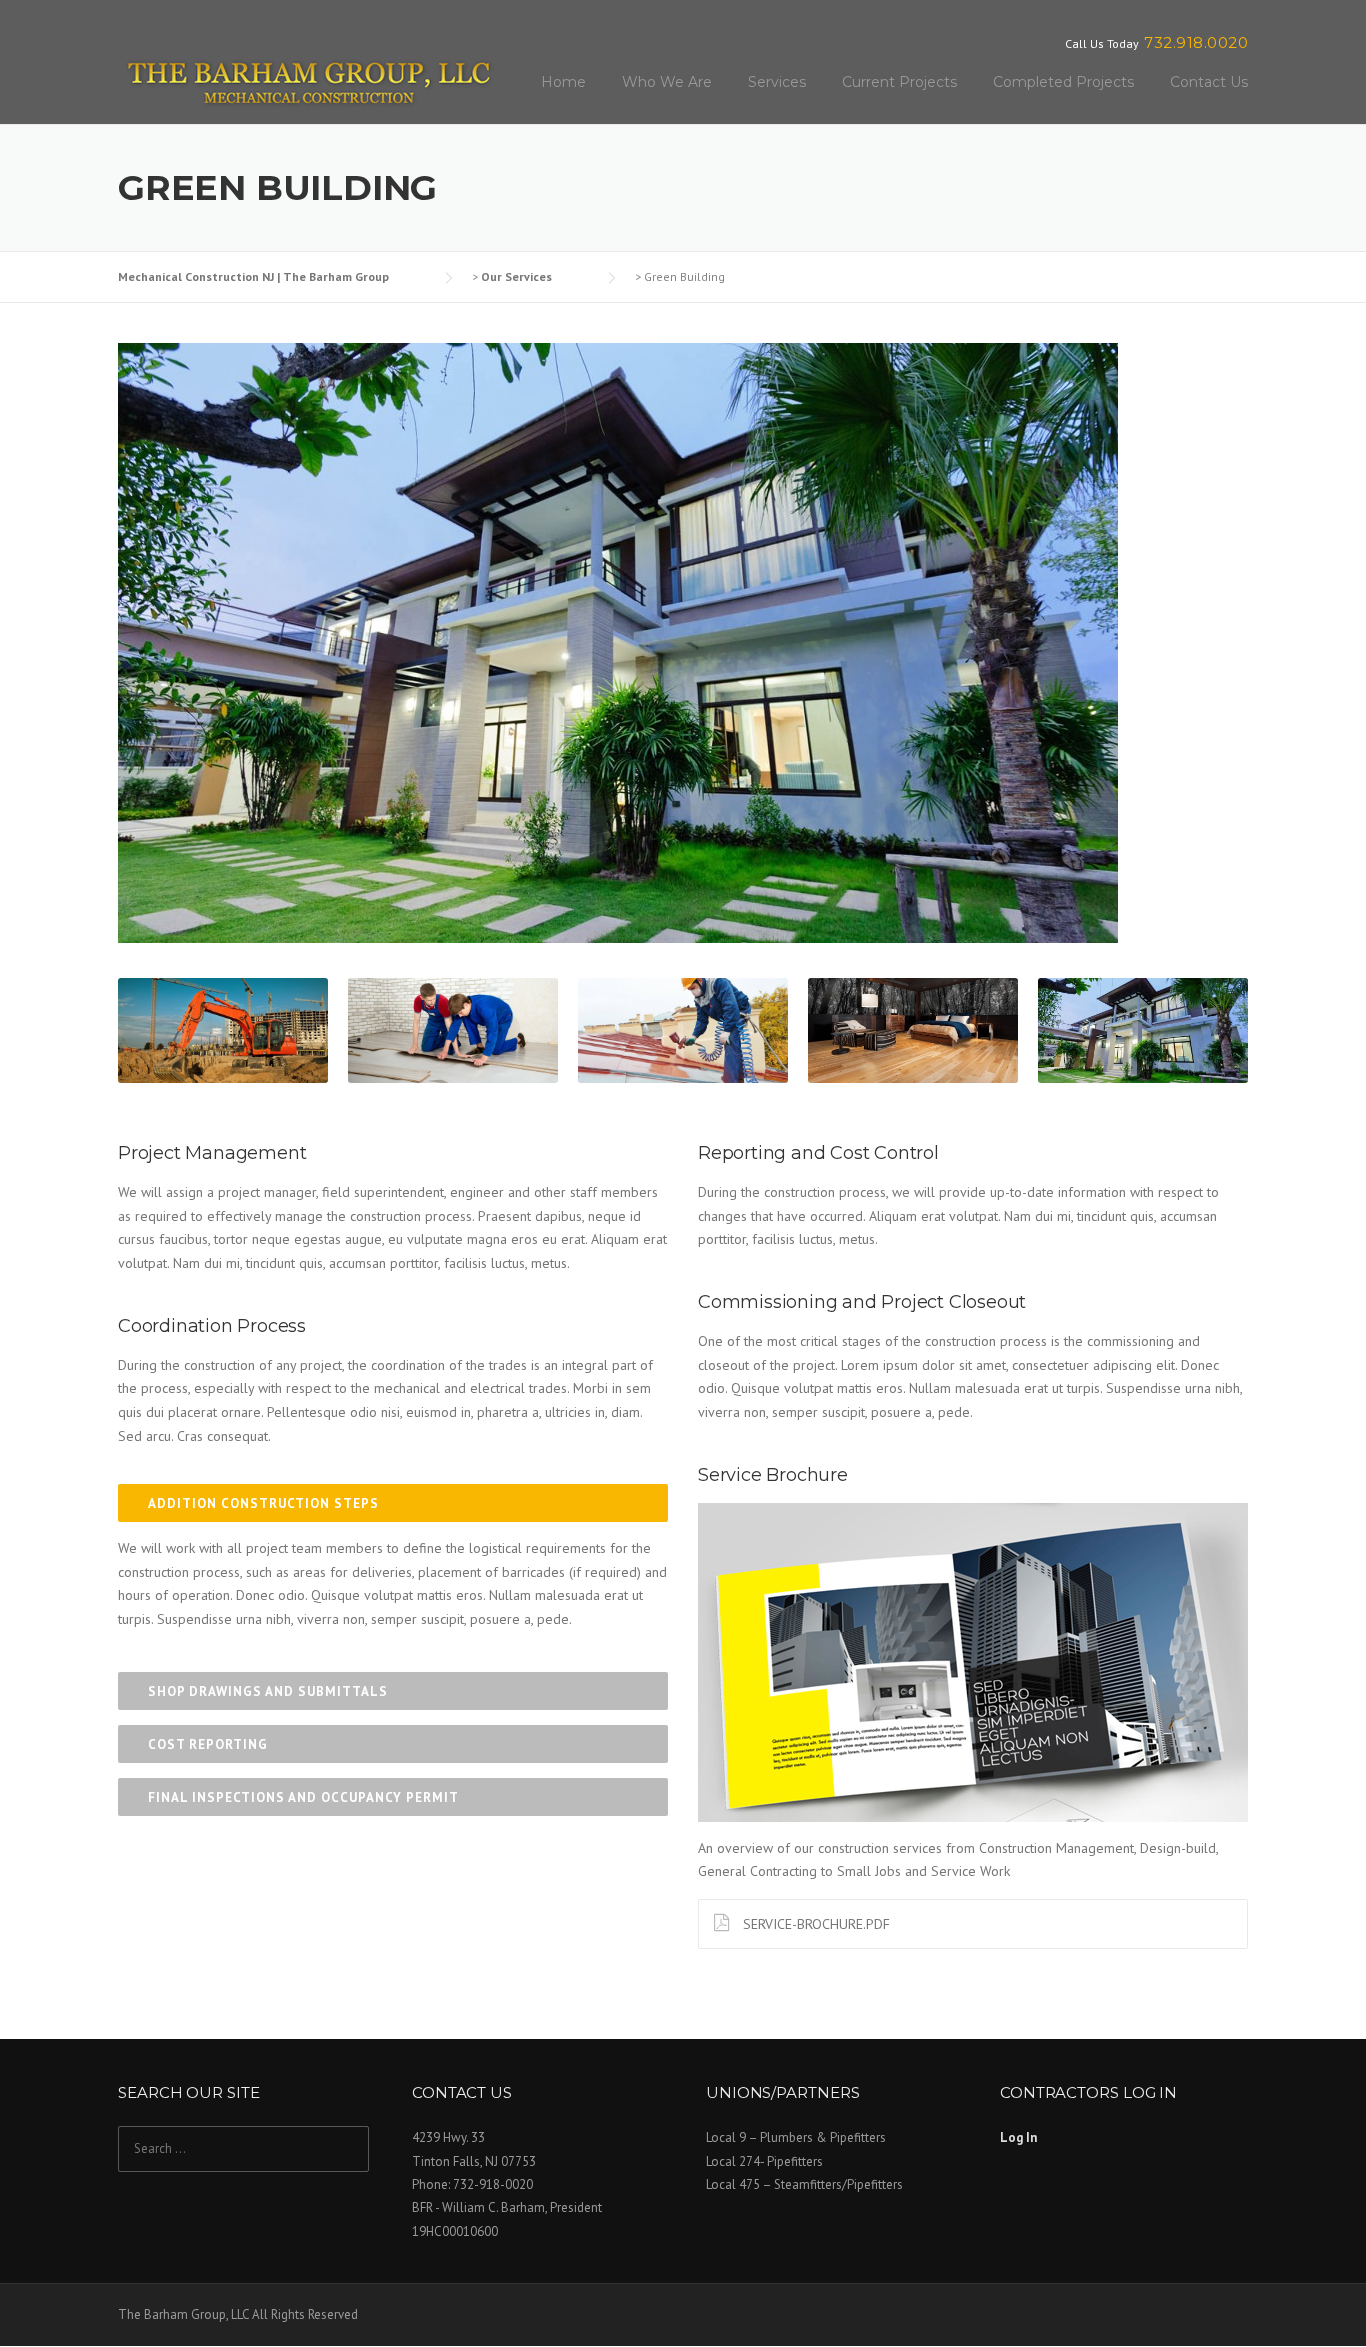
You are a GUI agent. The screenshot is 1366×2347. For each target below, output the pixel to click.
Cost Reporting (208, 1744)
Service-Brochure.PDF (814, 1924)
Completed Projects (1063, 82)
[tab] (393, 1503)
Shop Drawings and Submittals (268, 1691)
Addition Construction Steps (263, 1503)
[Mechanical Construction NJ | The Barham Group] (308, 80)
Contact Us (1209, 82)
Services (777, 82)
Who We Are (667, 82)
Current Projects (899, 82)
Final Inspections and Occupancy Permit (303, 1797)
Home (563, 82)
